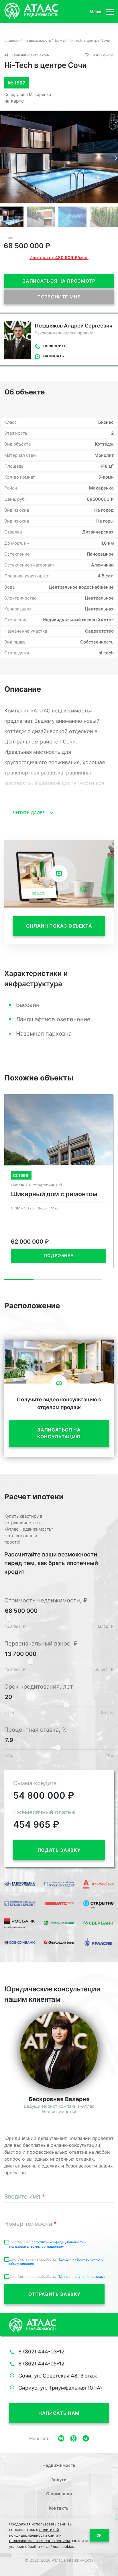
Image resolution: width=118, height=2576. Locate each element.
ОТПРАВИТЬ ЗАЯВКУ (54, 2294)
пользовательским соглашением (37, 2246)
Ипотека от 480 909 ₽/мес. (59, 258)
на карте (14, 101)
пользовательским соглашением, (40, 2541)
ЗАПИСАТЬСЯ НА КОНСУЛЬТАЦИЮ (59, 1433)
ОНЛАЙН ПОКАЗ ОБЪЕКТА (59, 926)
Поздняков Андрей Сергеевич (74, 326)
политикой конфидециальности (58, 2242)
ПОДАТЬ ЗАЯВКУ (59, 1850)
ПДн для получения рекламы (82, 2277)
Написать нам (59, 2413)
